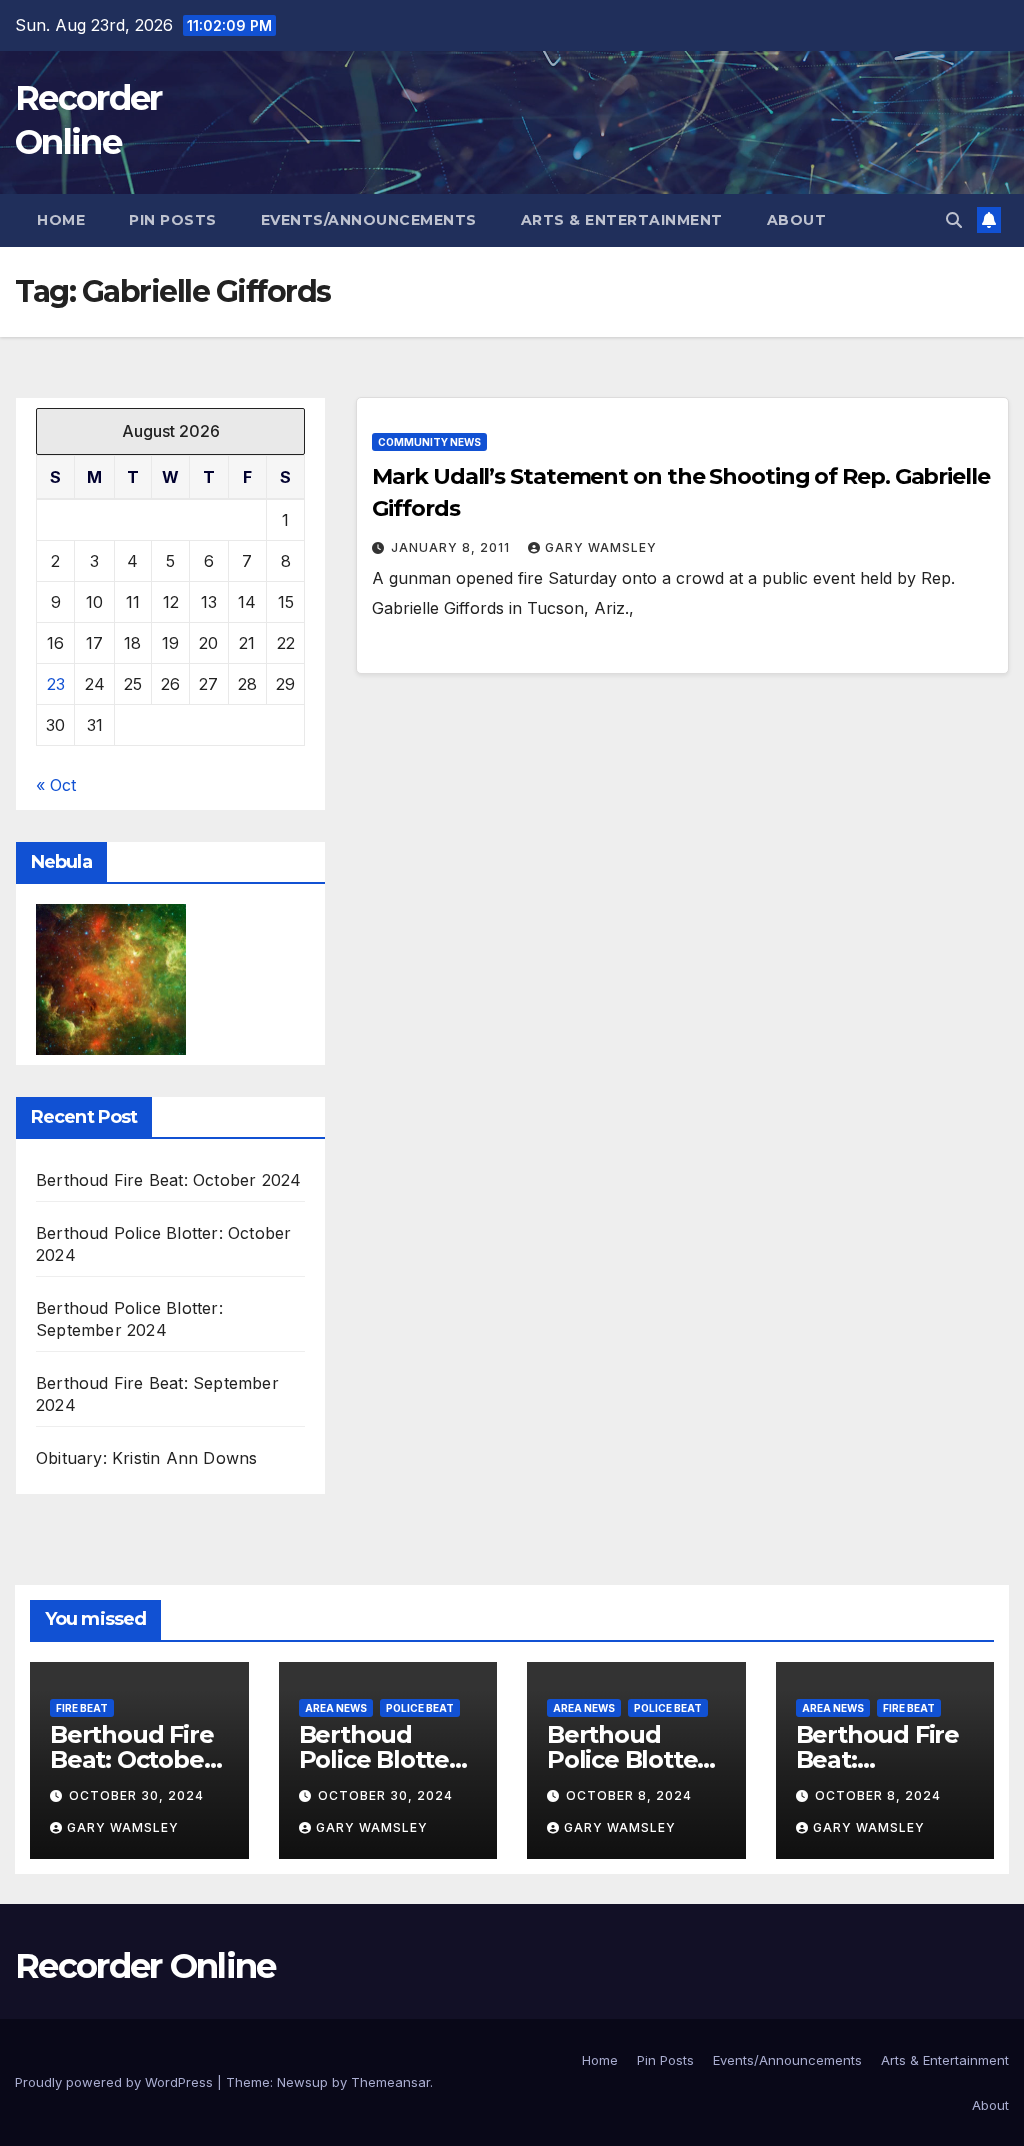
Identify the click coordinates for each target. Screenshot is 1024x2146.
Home (61, 220)
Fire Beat (82, 1708)
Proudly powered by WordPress (116, 2082)
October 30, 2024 (136, 1795)
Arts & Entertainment (622, 220)
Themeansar (390, 2082)
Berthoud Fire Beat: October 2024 (168, 1180)
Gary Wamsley (601, 547)
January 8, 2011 (452, 547)
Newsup (302, 2082)
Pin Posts (173, 220)
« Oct (56, 785)
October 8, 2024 (629, 1795)
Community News (429, 442)
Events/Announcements (369, 220)
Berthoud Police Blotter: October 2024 (382, 1759)
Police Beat (420, 1708)
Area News (336, 1708)
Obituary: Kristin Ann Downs (146, 1458)
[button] (954, 220)
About (797, 220)
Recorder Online (145, 1966)
